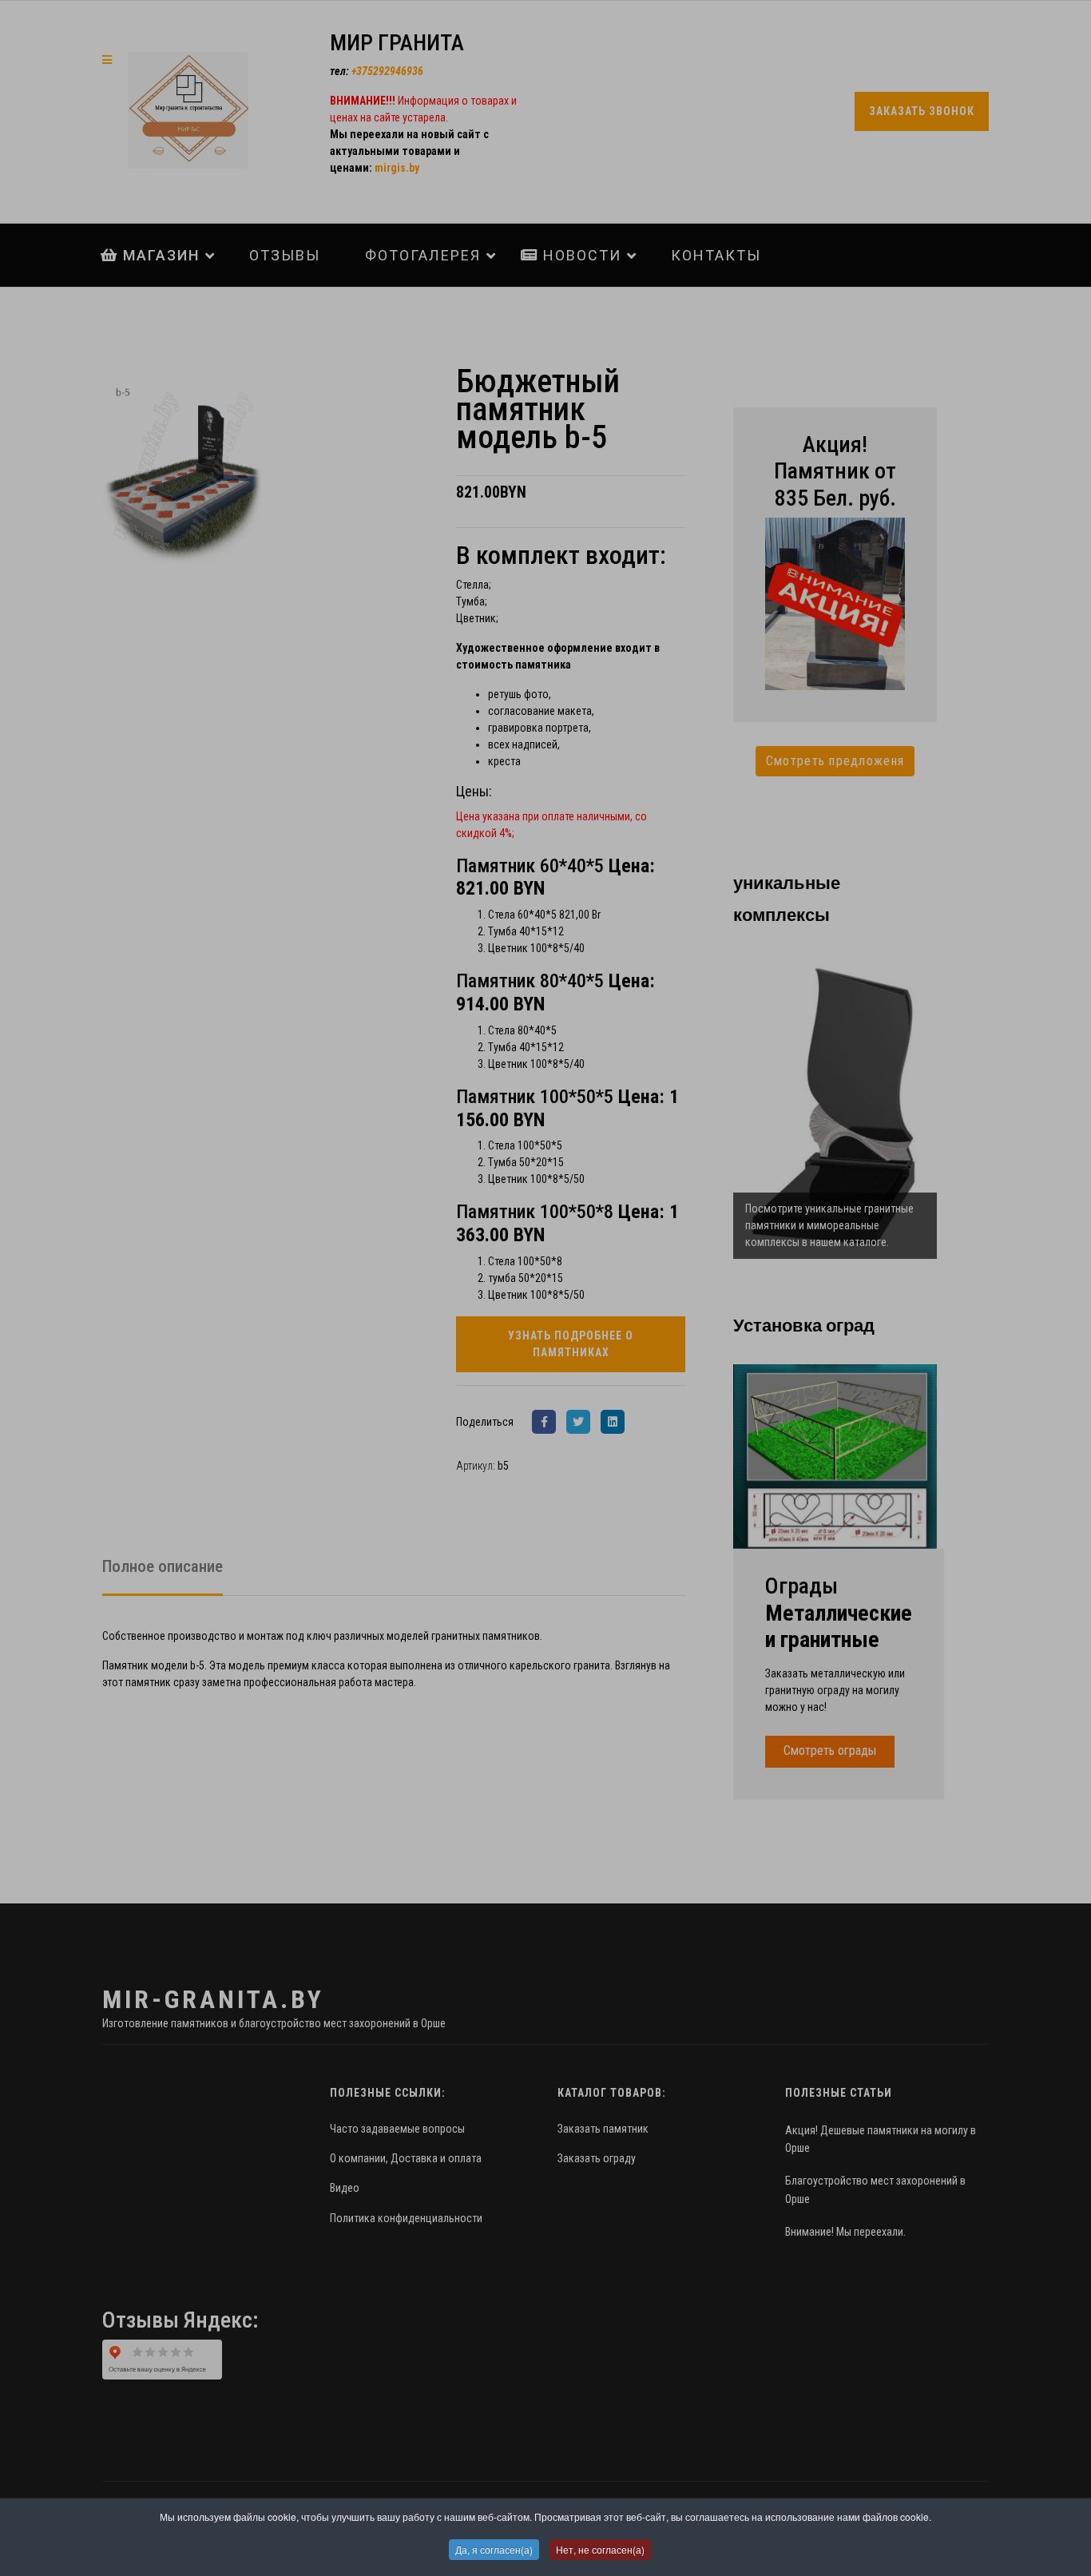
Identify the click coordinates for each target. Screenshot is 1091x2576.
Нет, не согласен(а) (600, 2549)
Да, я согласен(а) (494, 2549)
